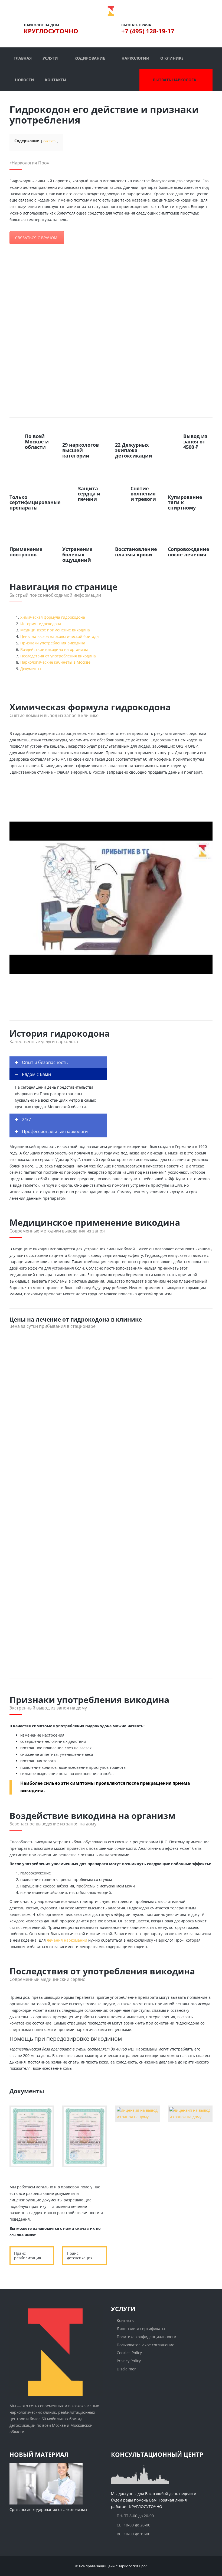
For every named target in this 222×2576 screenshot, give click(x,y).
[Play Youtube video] (111, 898)
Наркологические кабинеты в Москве (55, 662)
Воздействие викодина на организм (54, 649)
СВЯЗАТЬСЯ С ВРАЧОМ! (37, 238)
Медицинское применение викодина (55, 630)
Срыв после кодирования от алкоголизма (48, 2509)
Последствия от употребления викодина (58, 656)
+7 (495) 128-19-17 (148, 31)
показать (50, 141)
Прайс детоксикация (80, 2256)
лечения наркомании (67, 1940)
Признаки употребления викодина (53, 643)
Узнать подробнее (33, 1611)
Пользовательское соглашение (146, 2345)
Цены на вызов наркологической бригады (60, 636)
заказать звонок (141, 676)
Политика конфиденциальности (146, 2336)
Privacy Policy (129, 2361)
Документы (31, 669)
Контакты (126, 2320)
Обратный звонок (150, 2245)
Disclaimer (126, 2369)
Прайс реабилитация (28, 2256)
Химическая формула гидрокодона (53, 617)
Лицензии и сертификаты (141, 2329)
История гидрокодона (41, 624)
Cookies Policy (129, 2353)
